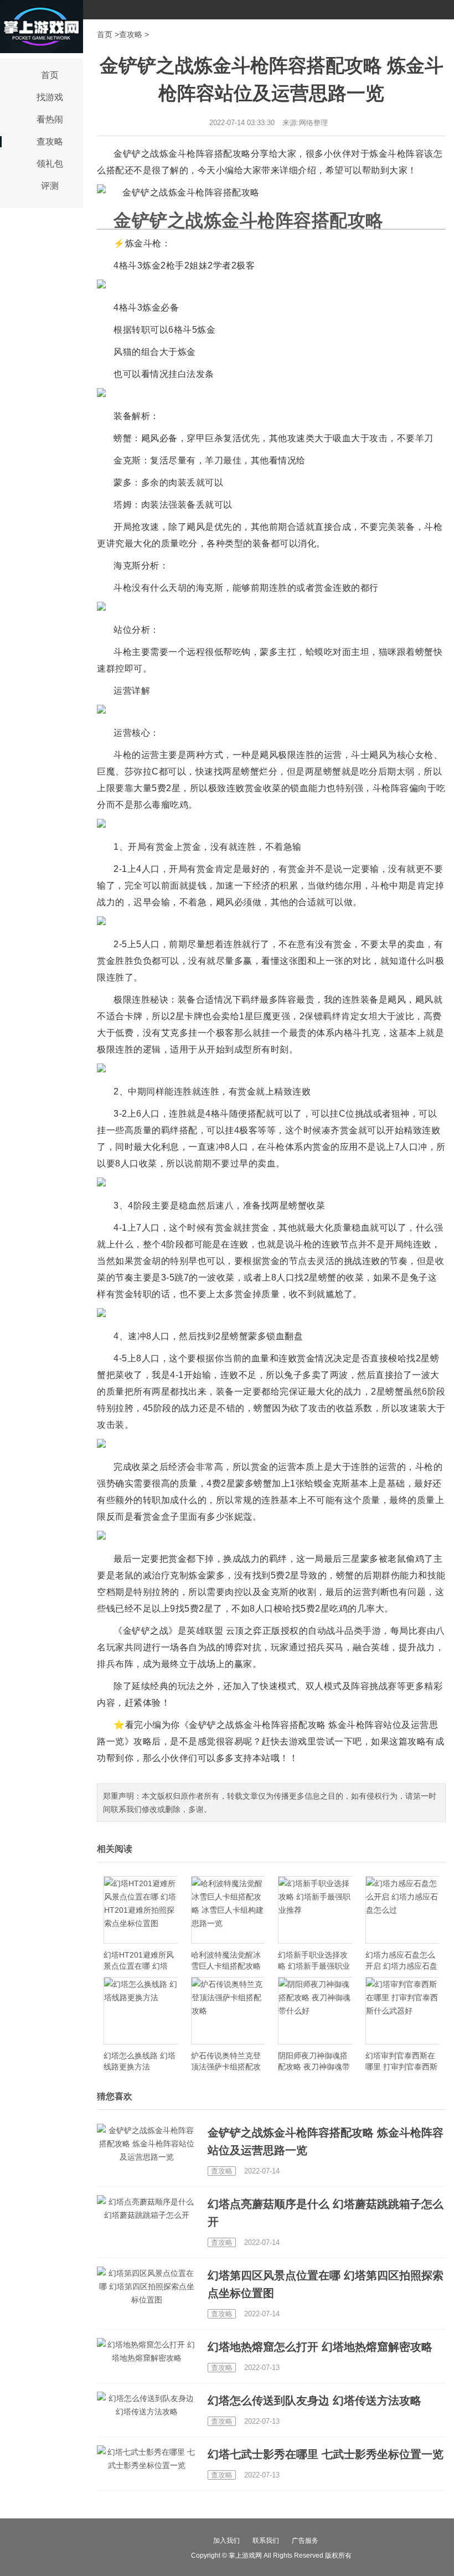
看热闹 (50, 119)
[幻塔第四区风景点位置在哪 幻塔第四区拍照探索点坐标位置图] (147, 2286)
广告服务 (305, 2541)
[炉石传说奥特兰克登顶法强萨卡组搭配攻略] (228, 2011)
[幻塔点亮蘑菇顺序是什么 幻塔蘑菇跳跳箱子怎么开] (147, 2208)
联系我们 (266, 2541)
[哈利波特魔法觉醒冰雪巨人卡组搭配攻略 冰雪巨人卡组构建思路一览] (228, 1910)
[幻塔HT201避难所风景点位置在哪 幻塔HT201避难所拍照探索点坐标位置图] (141, 1910)
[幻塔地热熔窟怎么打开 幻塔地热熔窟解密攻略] (147, 2351)
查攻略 (50, 141)
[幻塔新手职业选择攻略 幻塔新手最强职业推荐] (315, 1910)
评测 (50, 186)
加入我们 (226, 2541)
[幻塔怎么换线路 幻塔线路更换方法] (141, 2011)
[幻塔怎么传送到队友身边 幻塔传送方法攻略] (147, 2405)
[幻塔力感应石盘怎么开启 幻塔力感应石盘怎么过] (403, 1910)
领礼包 (50, 164)
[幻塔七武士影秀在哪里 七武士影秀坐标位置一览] (147, 2459)
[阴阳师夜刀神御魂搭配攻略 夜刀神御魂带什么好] (315, 2011)
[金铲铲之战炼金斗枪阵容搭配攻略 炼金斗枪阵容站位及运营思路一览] (147, 2144)
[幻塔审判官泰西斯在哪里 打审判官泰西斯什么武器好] (403, 2011)
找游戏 (50, 97)
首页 (50, 75)
